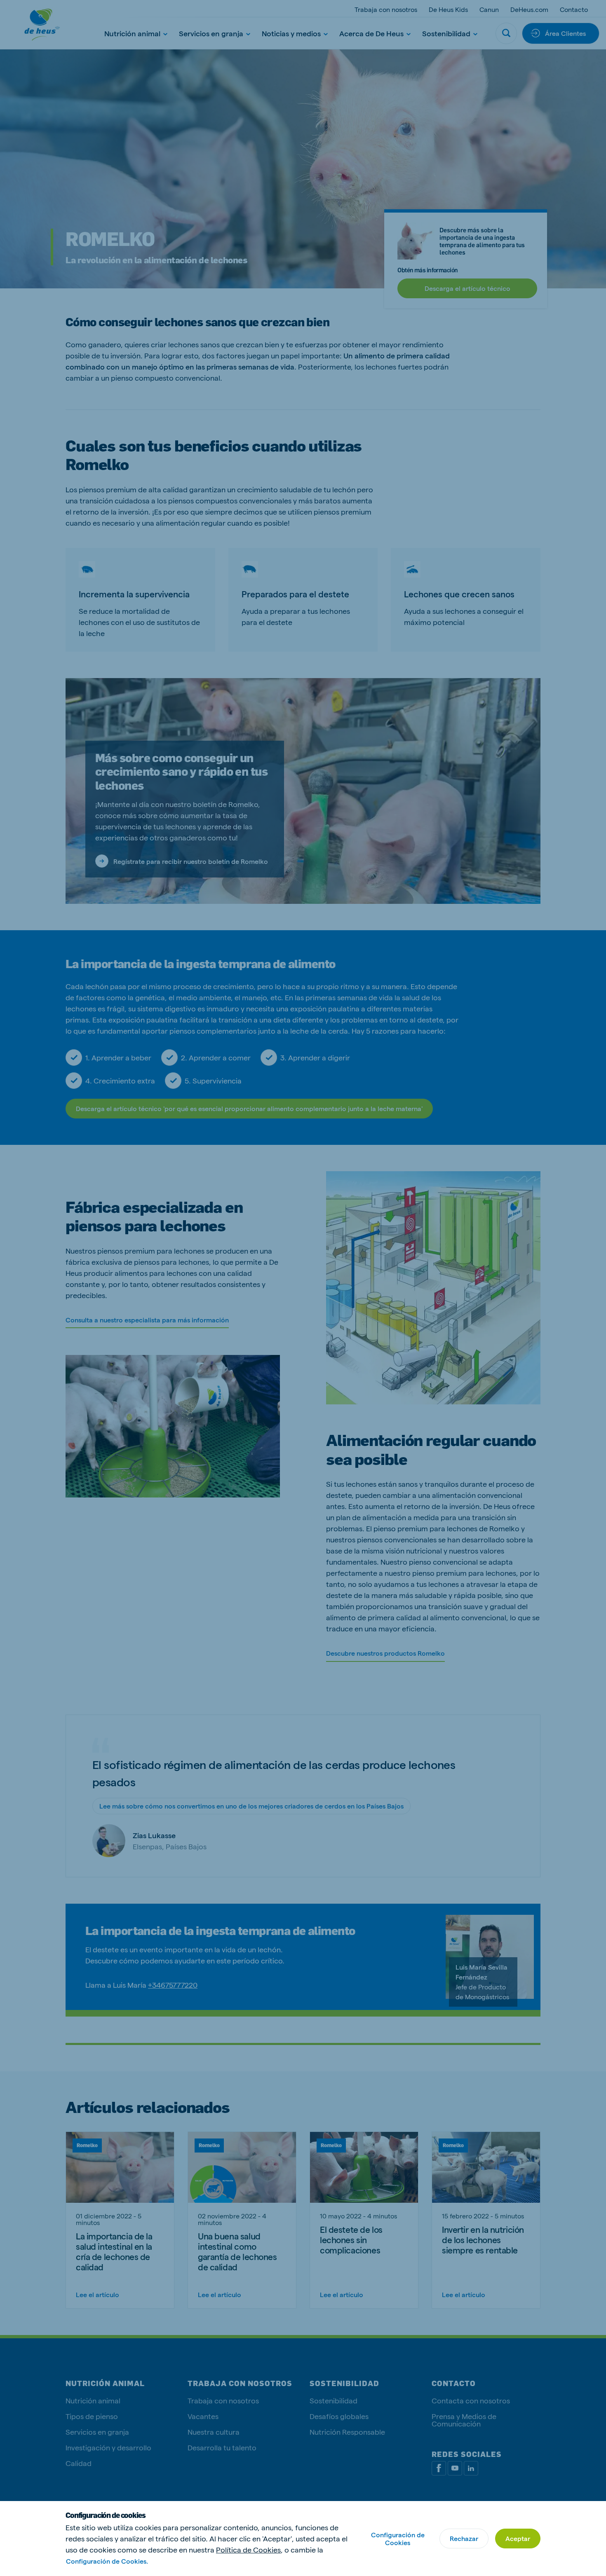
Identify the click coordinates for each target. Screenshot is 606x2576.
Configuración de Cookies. (107, 2561)
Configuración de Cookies (398, 2539)
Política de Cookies (248, 2549)
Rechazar (464, 2538)
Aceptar (518, 2538)
